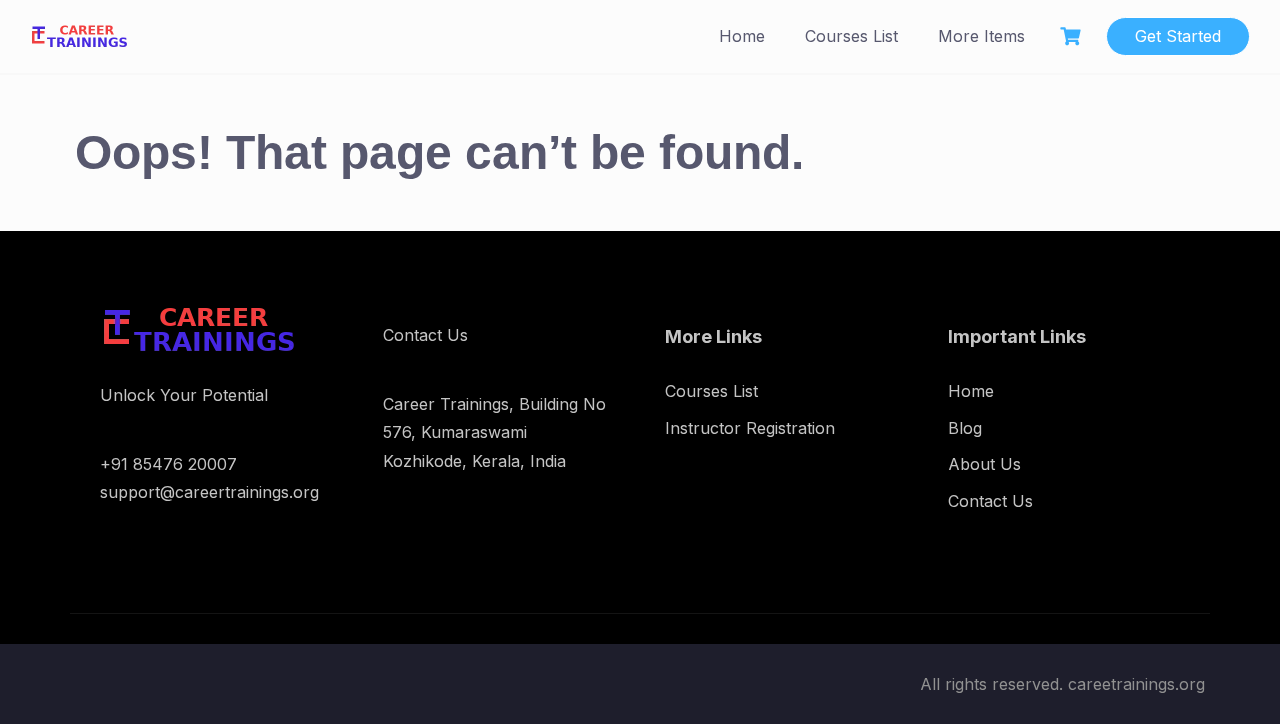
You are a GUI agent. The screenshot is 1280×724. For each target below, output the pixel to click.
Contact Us (990, 501)
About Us (984, 464)
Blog (965, 428)
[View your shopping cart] (1073, 36)
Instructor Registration (750, 428)
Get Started (1178, 36)
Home (742, 36)
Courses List (851, 36)
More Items (981, 36)
